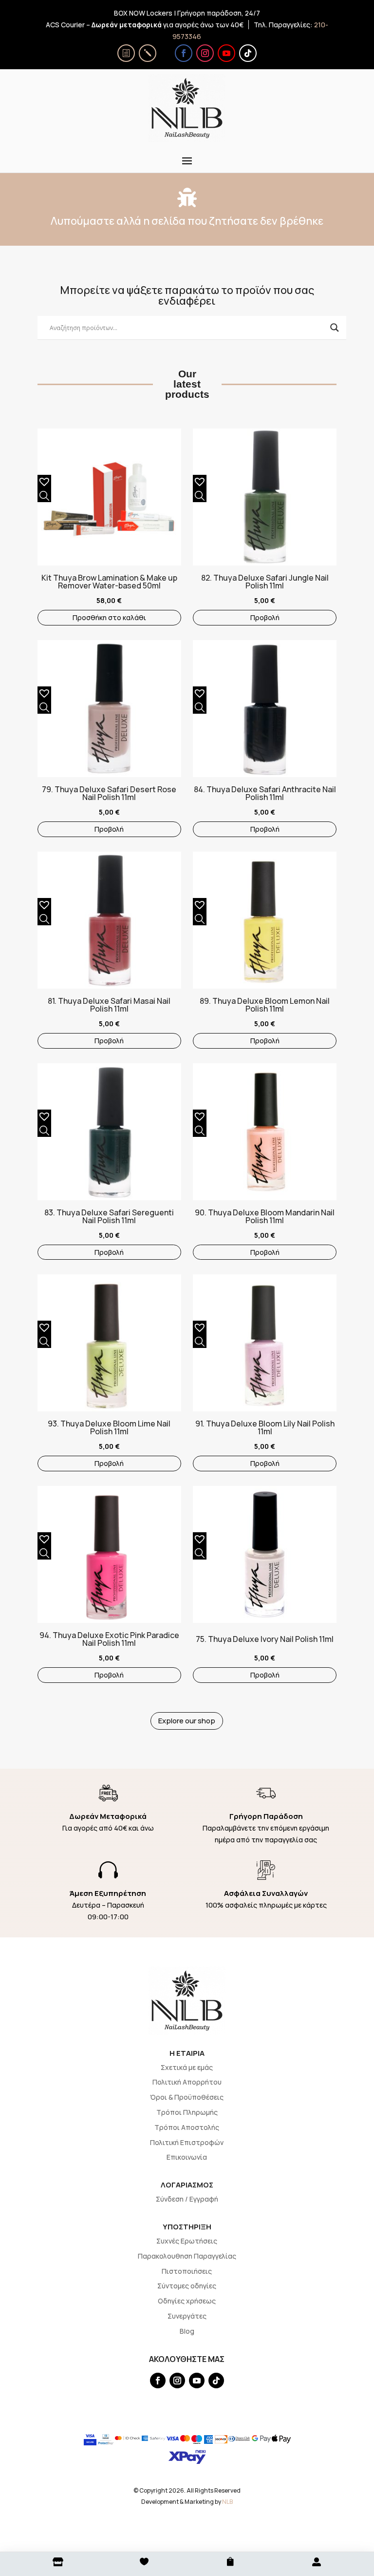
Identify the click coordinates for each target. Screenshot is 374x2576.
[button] (42, 480)
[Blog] (148, 53)
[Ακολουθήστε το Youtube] (226, 53)
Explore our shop (187, 1721)
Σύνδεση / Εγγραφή (187, 2199)
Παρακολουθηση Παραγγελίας (187, 2256)
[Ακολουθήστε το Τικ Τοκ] (248, 53)
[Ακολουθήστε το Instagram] (205, 53)
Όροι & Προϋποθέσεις (187, 2097)
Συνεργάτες (187, 2316)
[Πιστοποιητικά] (126, 53)
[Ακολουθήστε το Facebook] (184, 53)
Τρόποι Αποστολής (187, 2127)
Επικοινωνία (187, 2157)
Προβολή (265, 617)
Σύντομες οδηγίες (187, 2286)
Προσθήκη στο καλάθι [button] (109, 617)
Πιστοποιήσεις (187, 2271)
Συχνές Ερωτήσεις (187, 2241)
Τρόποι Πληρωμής (187, 2112)
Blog (187, 2331)
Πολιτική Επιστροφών (187, 2142)
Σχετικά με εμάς (187, 2067)
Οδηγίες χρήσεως (187, 2301)
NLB (227, 2502)
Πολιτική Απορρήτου (187, 2082)
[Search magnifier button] (335, 328)
